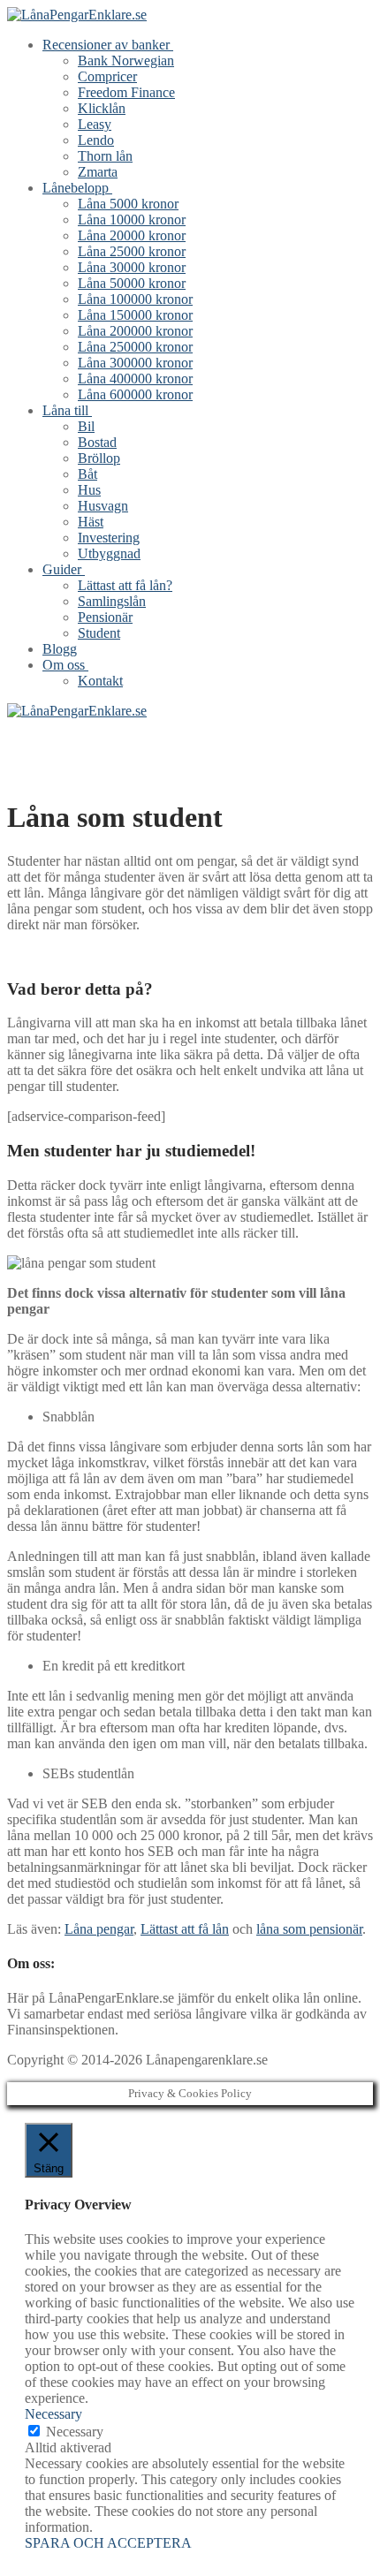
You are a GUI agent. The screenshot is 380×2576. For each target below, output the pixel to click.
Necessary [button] (53, 2414)
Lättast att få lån (185, 1929)
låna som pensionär (309, 1929)
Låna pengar (99, 1929)
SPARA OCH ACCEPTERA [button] (108, 2543)
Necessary (75, 2432)
